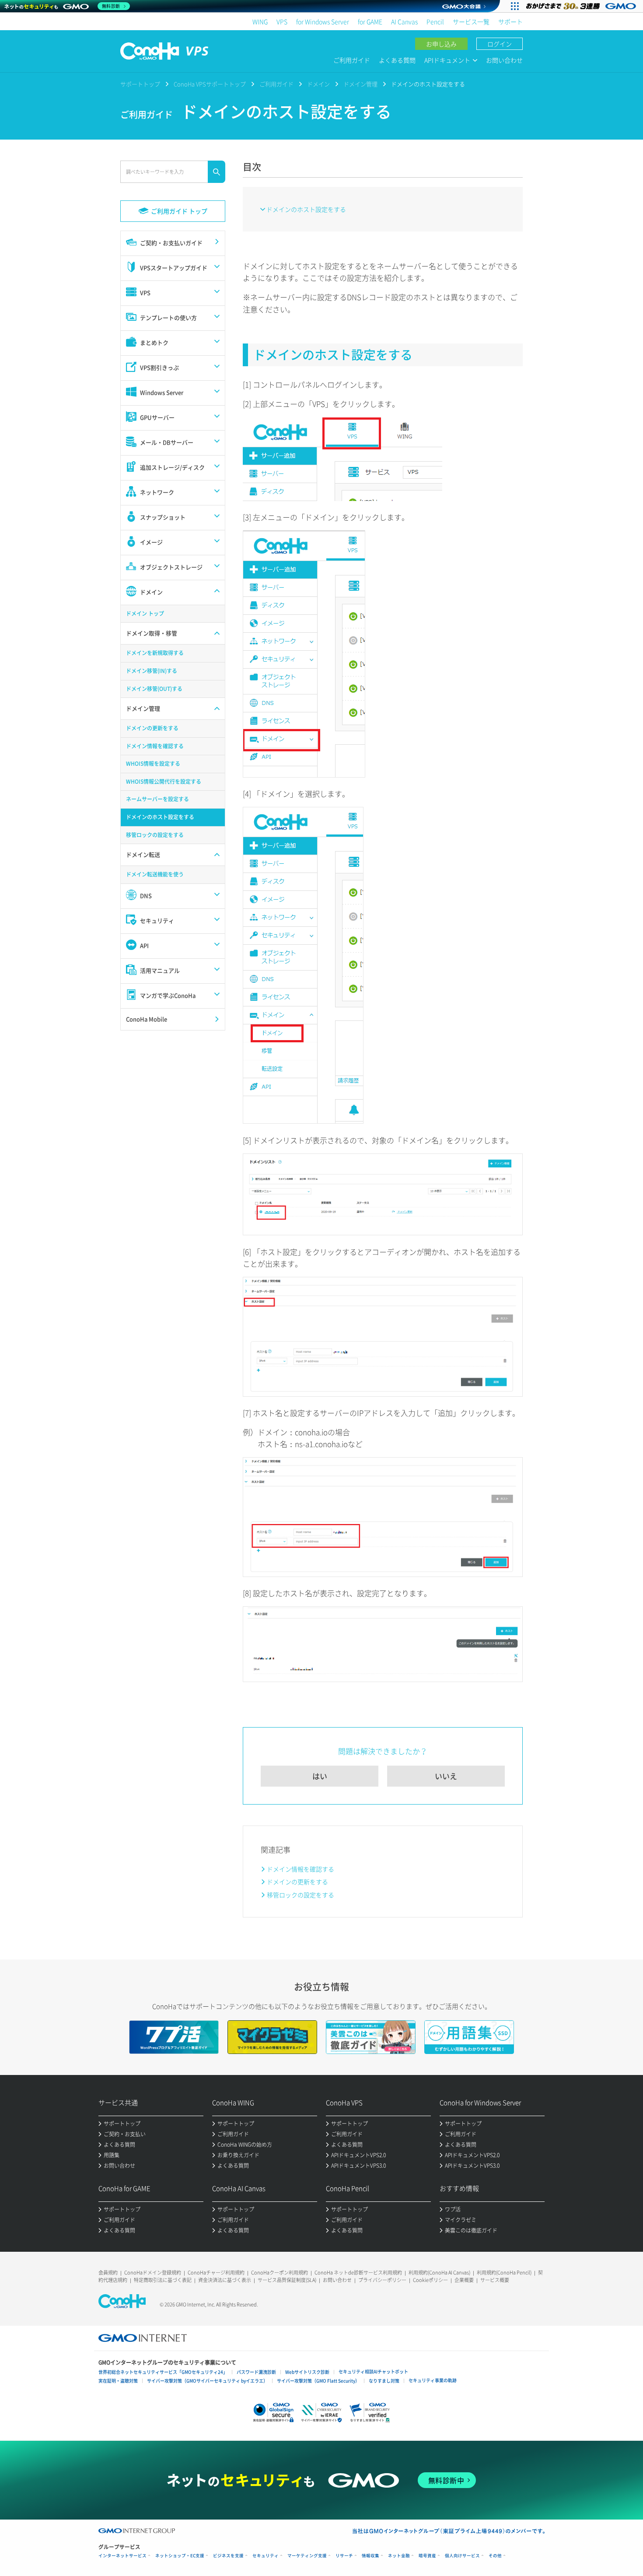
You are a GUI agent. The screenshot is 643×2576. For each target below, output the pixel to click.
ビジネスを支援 (228, 2556)
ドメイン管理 (360, 84)
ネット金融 (399, 2556)
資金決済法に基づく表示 (225, 2280)
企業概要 (464, 2280)
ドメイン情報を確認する (301, 1869)
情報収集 (370, 2556)
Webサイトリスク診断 (307, 2372)
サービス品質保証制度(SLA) (287, 2280)
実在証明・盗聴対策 (118, 2381)
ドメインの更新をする (297, 1882)
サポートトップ (140, 84)
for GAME (370, 21)
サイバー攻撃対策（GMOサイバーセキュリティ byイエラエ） (207, 2381)
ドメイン (318, 84)
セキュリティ (266, 2556)
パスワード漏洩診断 (256, 2372)
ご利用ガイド (352, 60)
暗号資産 (427, 2556)
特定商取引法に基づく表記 (163, 2280)
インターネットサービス (122, 2556)
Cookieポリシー (430, 2280)
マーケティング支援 (307, 2556)
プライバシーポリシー (382, 2280)
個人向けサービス (462, 2556)
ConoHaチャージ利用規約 (216, 2273)
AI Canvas (404, 21)
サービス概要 (495, 2280)
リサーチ (344, 2556)
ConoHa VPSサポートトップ (210, 84)
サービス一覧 (471, 21)
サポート (510, 21)
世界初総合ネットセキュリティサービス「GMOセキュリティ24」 (163, 2372)
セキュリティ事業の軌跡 (433, 2380)
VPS (282, 21)
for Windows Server (323, 21)
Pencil (435, 21)
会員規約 (108, 2273)
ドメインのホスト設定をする (306, 209)
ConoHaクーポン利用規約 (280, 2273)
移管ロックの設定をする (301, 1895)
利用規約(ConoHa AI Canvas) (439, 2273)
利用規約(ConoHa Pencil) (504, 2273)
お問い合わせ (504, 60)
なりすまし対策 (384, 2381)
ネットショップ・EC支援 (180, 2556)
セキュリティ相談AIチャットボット (373, 2371)
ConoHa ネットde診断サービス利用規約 (358, 2273)
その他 (495, 2556)
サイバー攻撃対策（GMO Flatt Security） (318, 2381)
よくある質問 (397, 60)
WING (260, 21)
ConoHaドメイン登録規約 (153, 2273)
